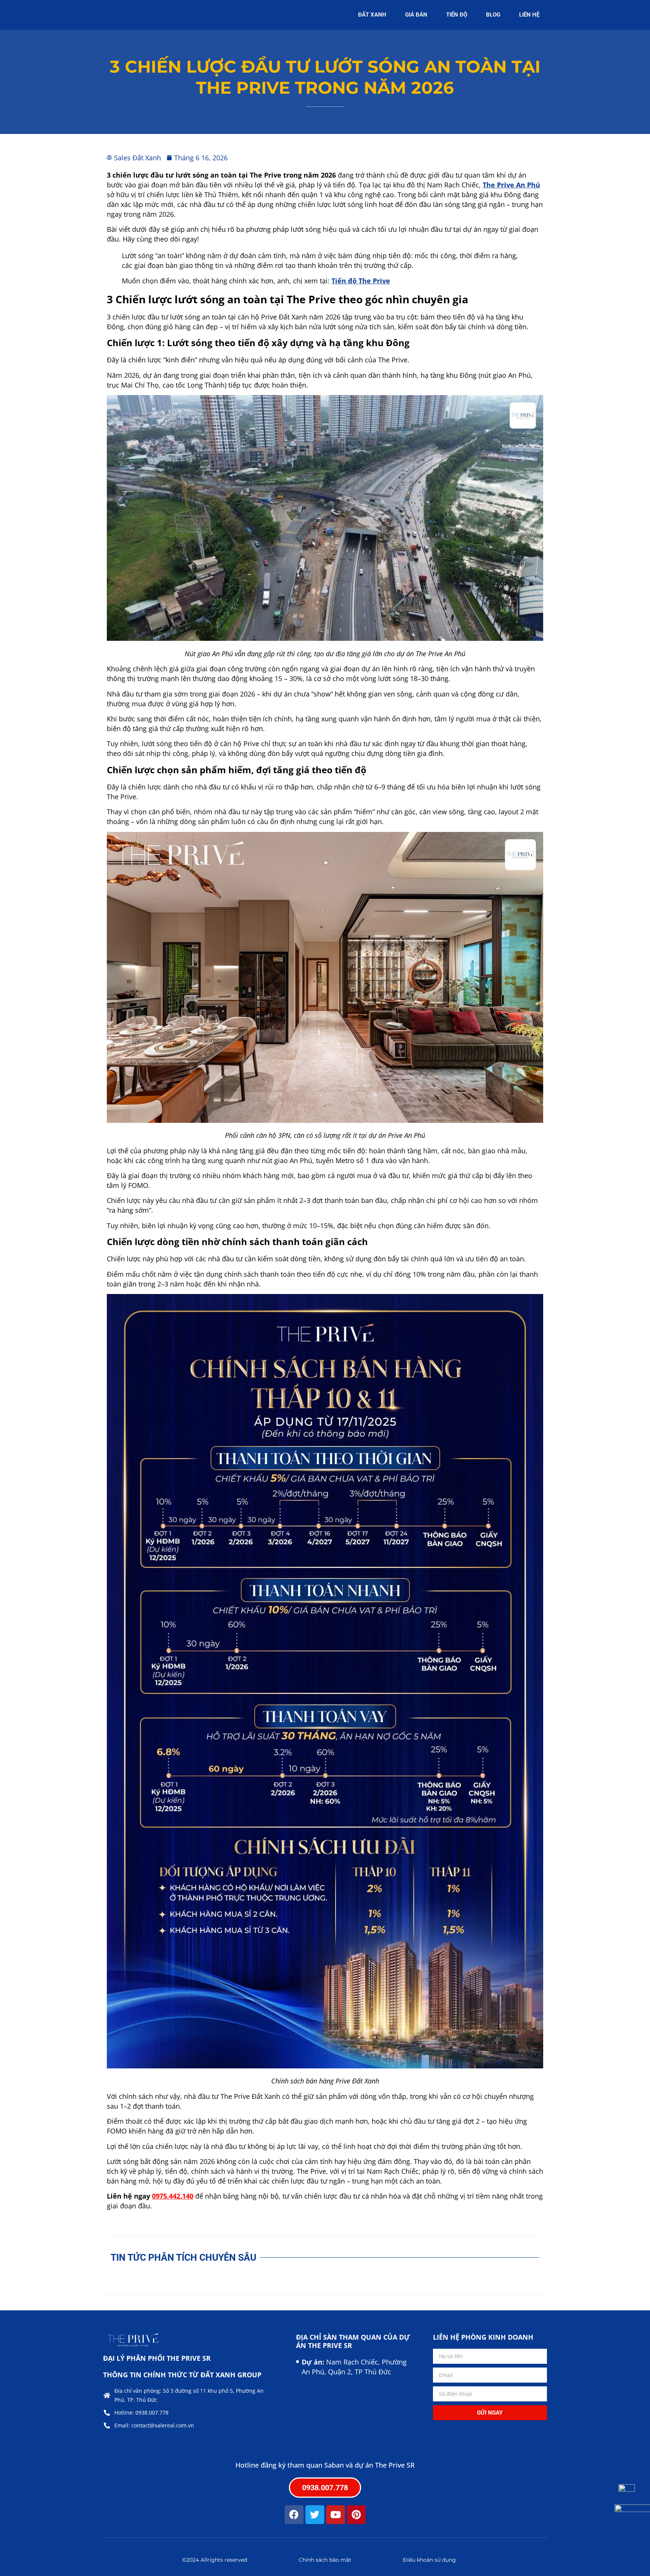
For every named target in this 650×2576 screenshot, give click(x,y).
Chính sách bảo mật (325, 2560)
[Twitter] (315, 2515)
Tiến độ (457, 15)
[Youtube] (336, 2515)
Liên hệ (529, 15)
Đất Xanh (372, 15)
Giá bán (416, 15)
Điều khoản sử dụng (429, 2560)
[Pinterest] (356, 2515)
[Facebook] (294, 2515)
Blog (493, 15)
